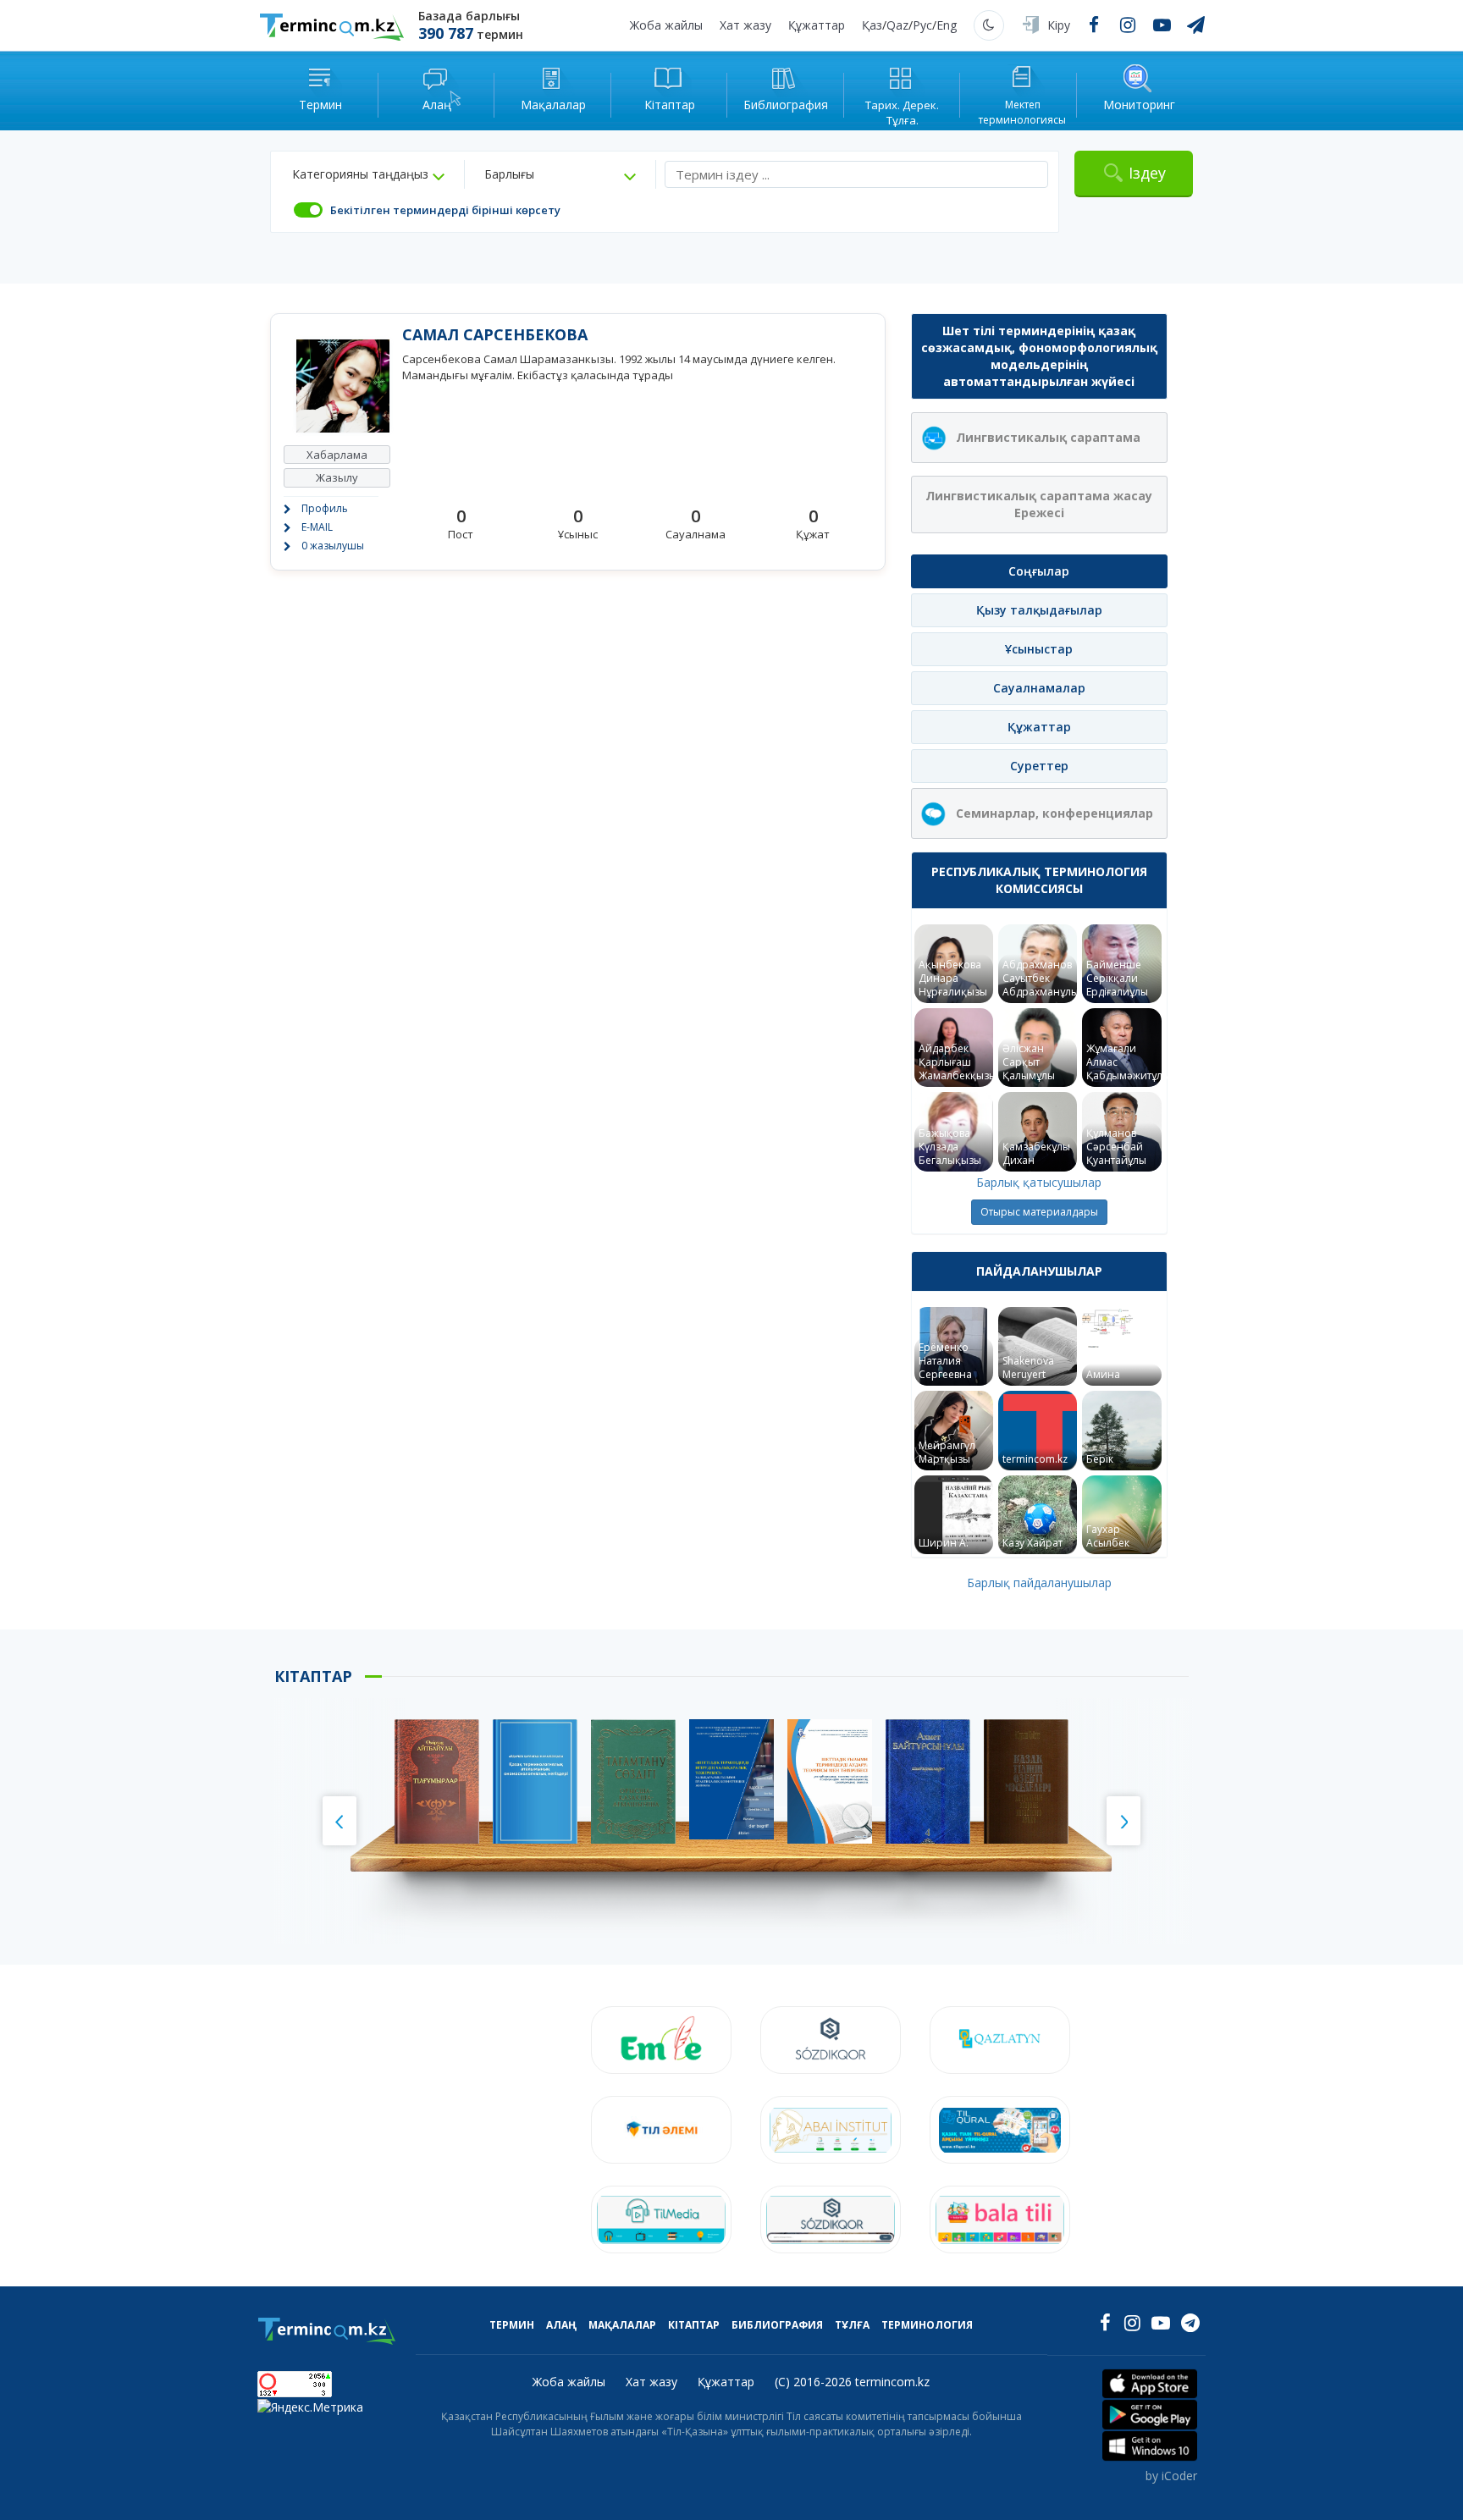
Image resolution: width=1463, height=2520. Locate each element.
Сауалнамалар (1039, 688)
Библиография (777, 2325)
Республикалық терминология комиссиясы (1039, 880)
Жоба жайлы (666, 25)
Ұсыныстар (1039, 649)
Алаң (561, 2325)
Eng (947, 25)
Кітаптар (694, 2325)
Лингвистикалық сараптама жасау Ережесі (1039, 504)
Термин (512, 2325)
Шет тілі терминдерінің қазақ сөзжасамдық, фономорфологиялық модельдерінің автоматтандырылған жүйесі (1039, 356)
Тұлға (852, 2325)
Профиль (325, 508)
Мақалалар (622, 2325)
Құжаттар (817, 25)
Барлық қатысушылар (1039, 1182)
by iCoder (1171, 2476)
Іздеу (1147, 173)
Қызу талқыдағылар (1039, 610)
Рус (922, 25)
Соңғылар (1039, 571)
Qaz (897, 25)
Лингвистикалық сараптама (1048, 437)
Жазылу (337, 477)
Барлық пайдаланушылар (1039, 1583)
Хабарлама (337, 455)
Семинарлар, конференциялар (1054, 813)
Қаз (872, 25)
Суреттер (1039, 766)
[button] (368, 174)
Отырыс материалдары (1039, 1212)
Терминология (927, 2325)
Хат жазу (745, 25)
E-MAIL (317, 527)
